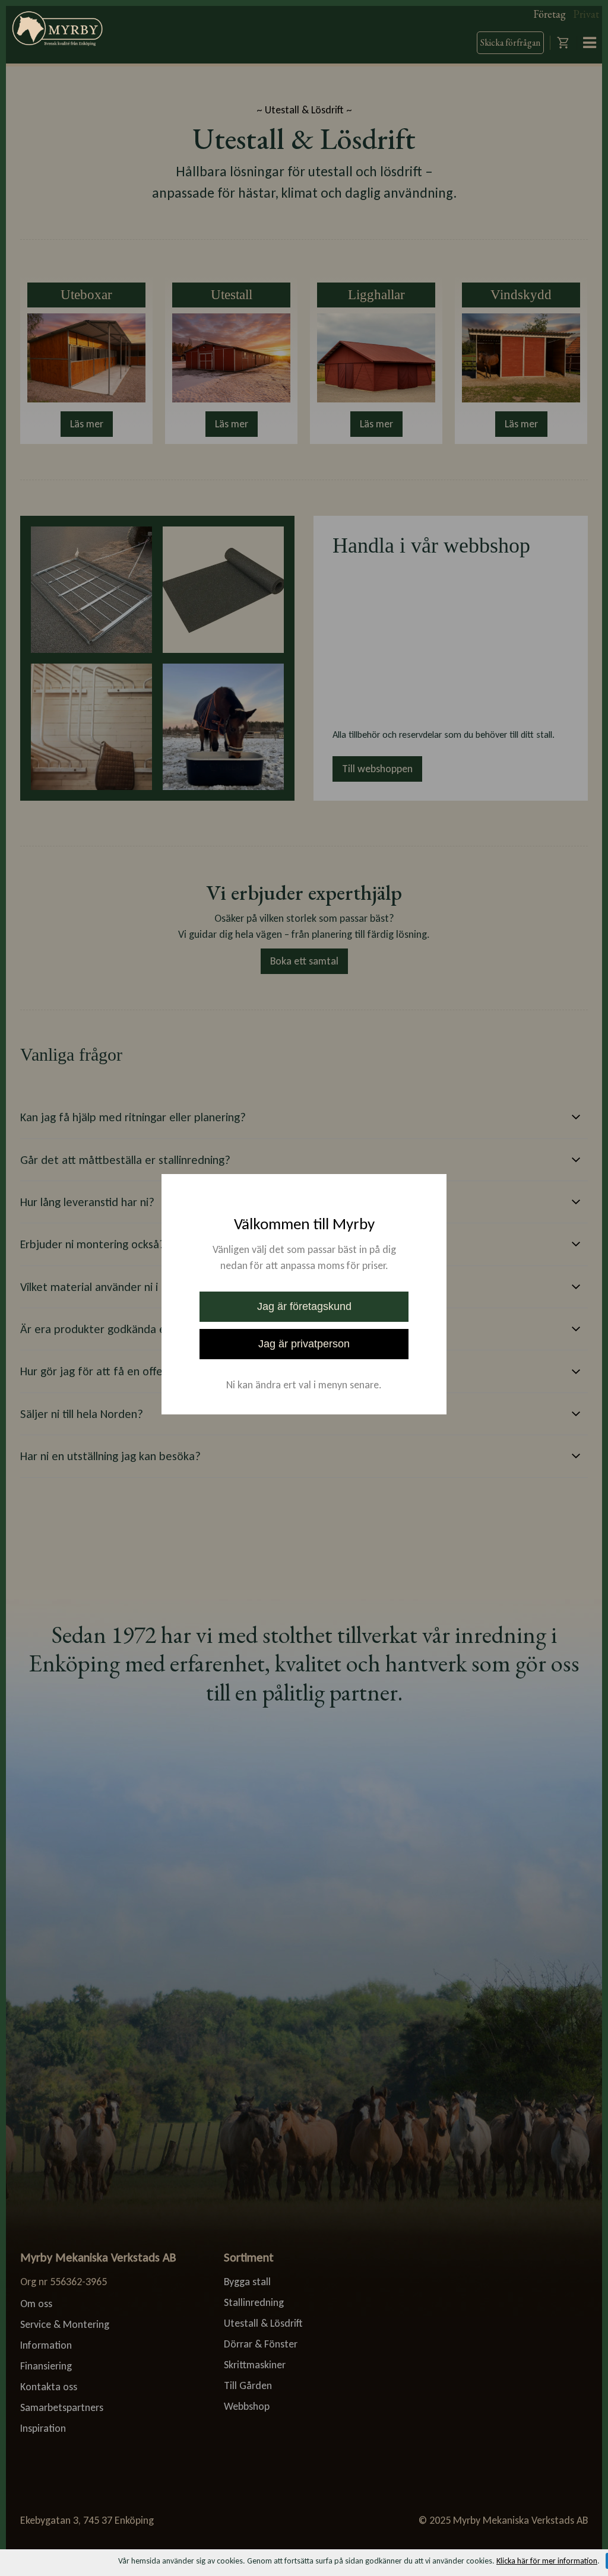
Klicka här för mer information (547, 2561)
